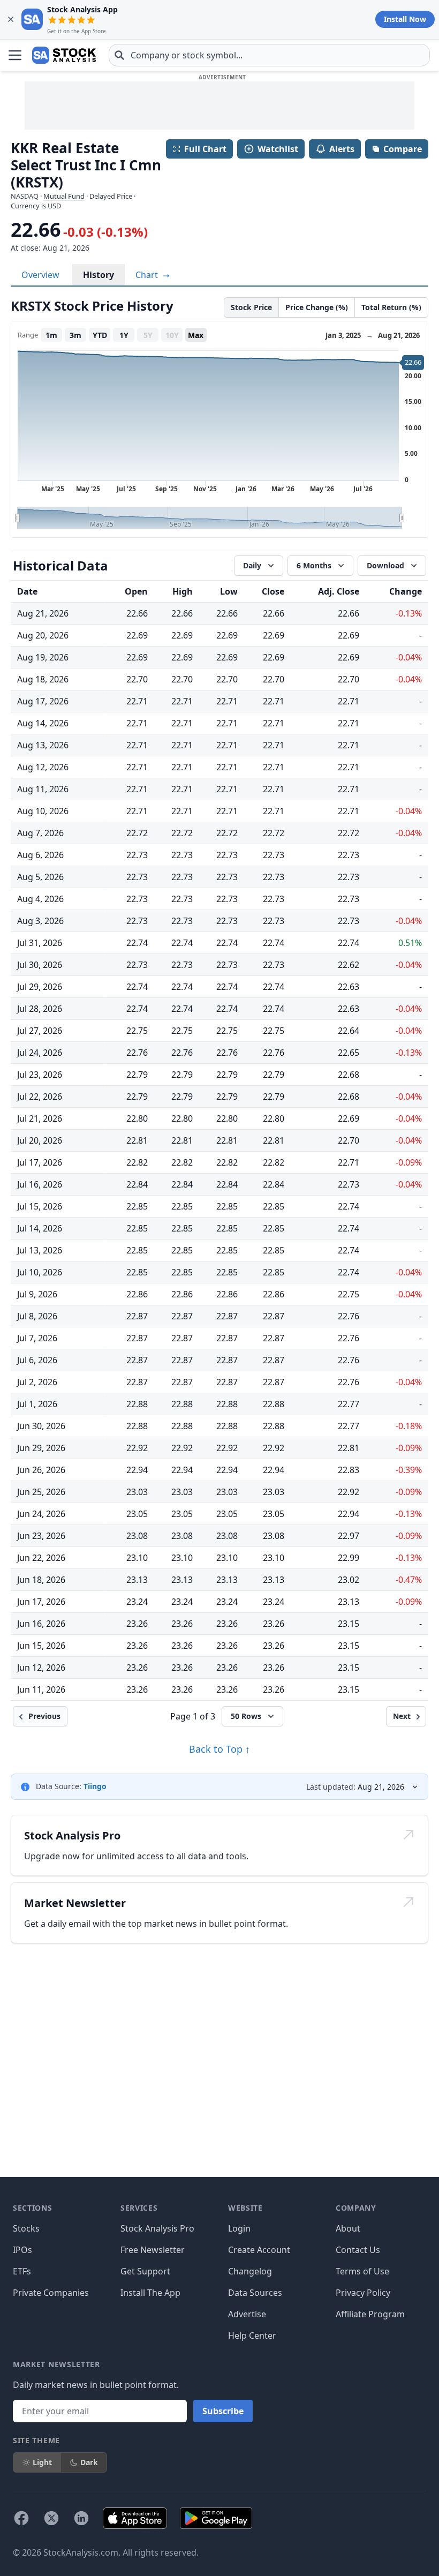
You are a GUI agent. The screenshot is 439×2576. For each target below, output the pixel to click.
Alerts (342, 149)
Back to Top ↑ (219, 1749)
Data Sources (255, 2293)
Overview (40, 275)
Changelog (250, 2271)
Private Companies (51, 2293)
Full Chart (205, 149)
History (99, 275)
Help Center (252, 2335)
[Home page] (64, 55)
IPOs (22, 2250)
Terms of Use (362, 2271)
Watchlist (278, 149)
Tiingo (95, 1786)
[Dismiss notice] (11, 19)
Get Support (145, 2271)
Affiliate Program (370, 2314)
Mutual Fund (64, 196)
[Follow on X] (51, 2518)
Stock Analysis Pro (157, 2228)
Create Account (259, 2250)
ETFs (22, 2271)
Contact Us (358, 2250)
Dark (89, 2462)
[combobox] (269, 55)
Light (42, 2462)
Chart (148, 275)
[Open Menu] (15, 55)
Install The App (150, 2293)
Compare (403, 149)
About (348, 2228)
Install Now (405, 19)
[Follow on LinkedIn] (81, 2518)
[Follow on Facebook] (21, 2518)
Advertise (247, 2314)
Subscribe (223, 2411)
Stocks (26, 2228)
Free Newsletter (153, 2250)
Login (239, 2228)
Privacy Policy (363, 2293)
